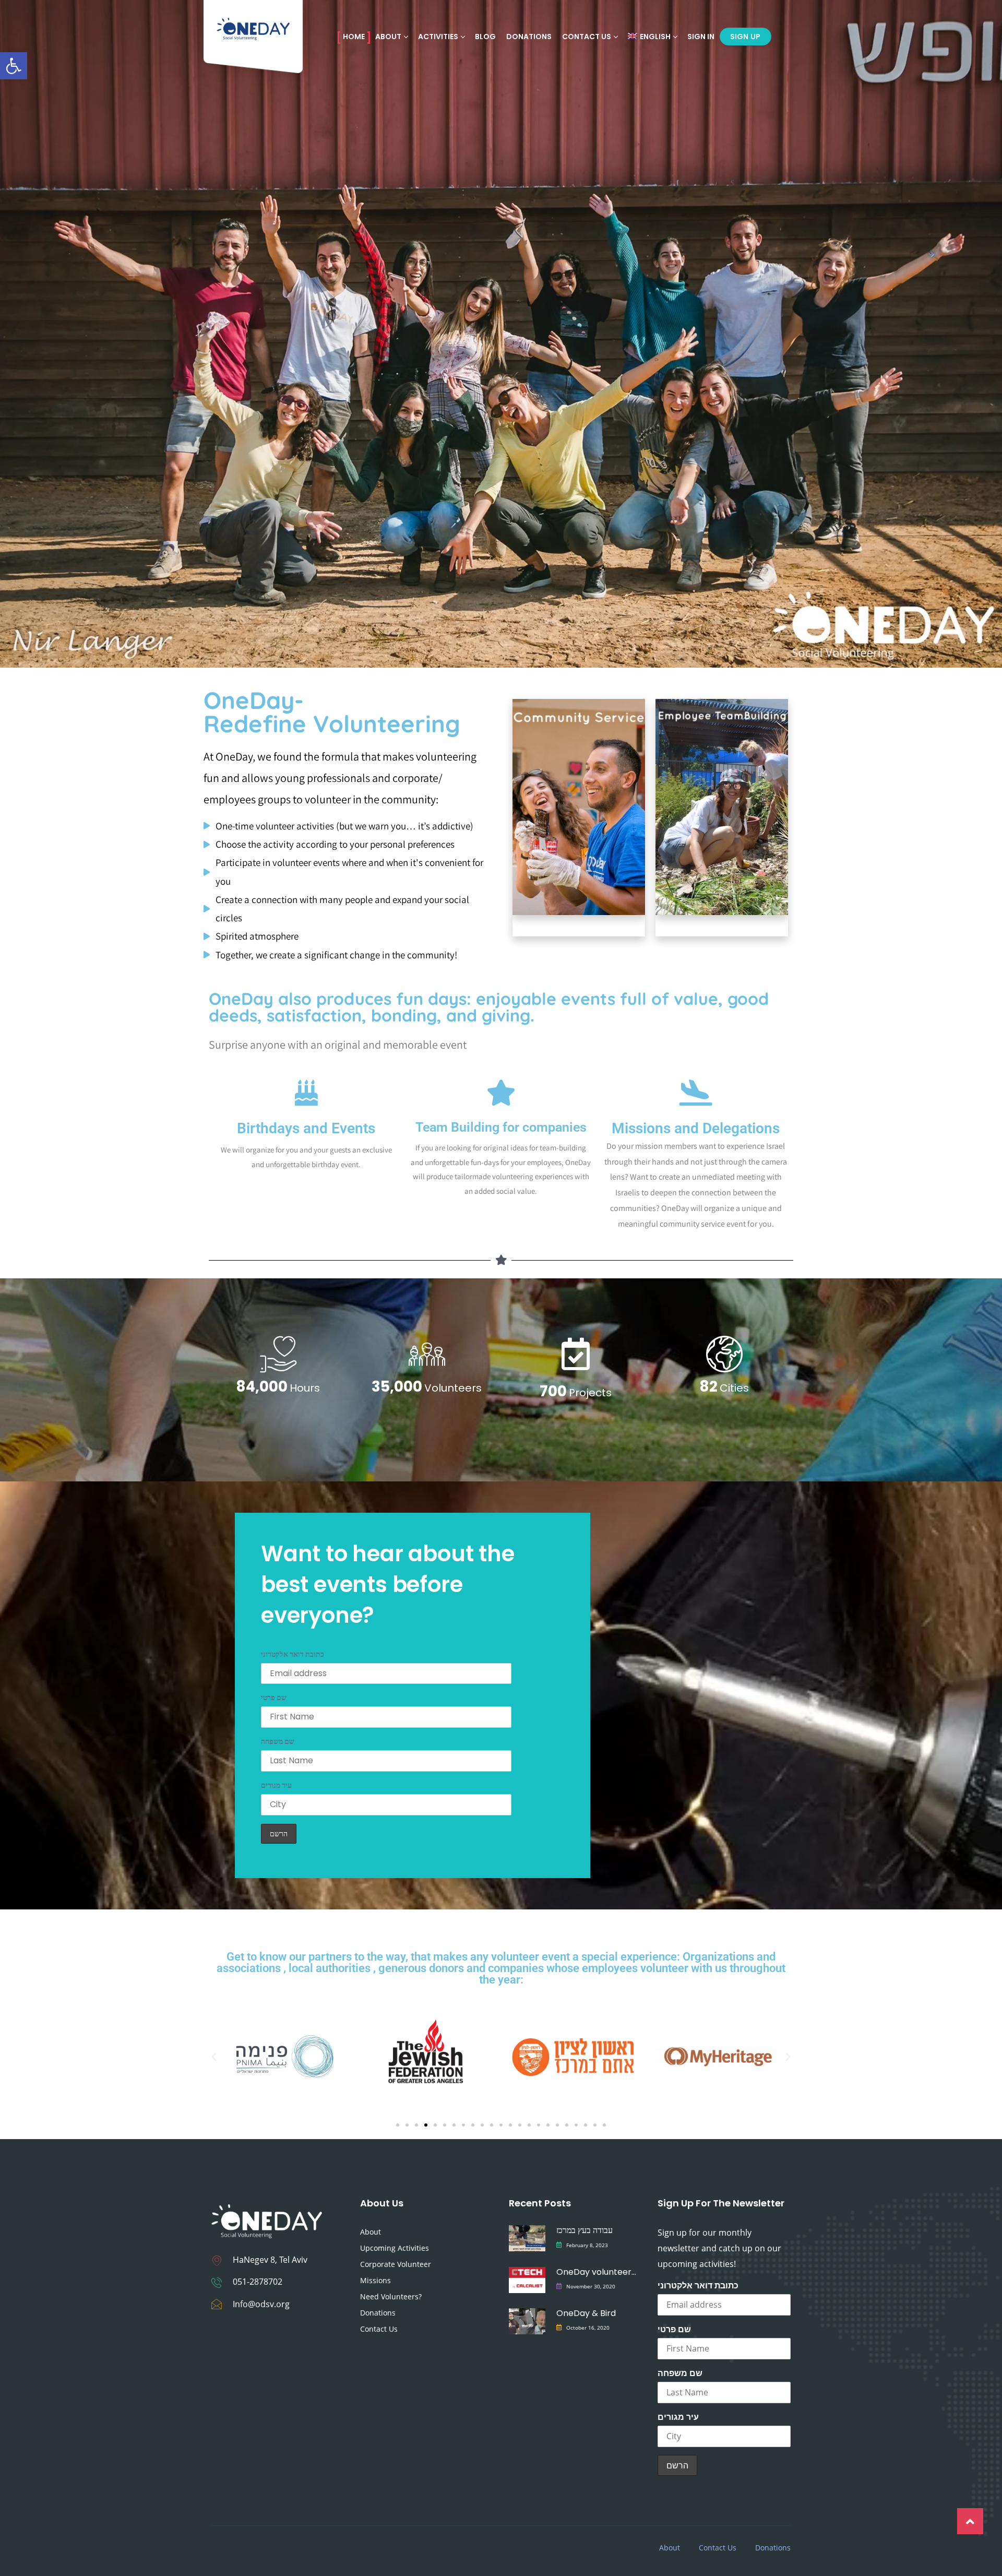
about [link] (388, 37)
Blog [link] (485, 37)
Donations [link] (529, 37)
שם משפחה (278, 1741)
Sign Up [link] (745, 37)
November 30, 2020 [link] (591, 2286)
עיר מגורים (276, 1785)
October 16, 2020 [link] (588, 2328)
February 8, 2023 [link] (587, 2245)
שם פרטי (274, 1697)
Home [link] (354, 37)
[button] (214, 2057)
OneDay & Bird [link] (586, 2313)
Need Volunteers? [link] (391, 2296)
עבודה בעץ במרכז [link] (584, 2230)
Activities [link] (438, 37)
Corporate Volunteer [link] (396, 2264)
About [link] (371, 2232)
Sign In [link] (701, 37)
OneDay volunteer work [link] (596, 2272)
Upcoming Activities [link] (395, 2248)
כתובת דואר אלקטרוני (293, 1654)
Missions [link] (375, 2280)
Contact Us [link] (587, 37)
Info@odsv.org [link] (261, 2304)
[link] (14, 66)
